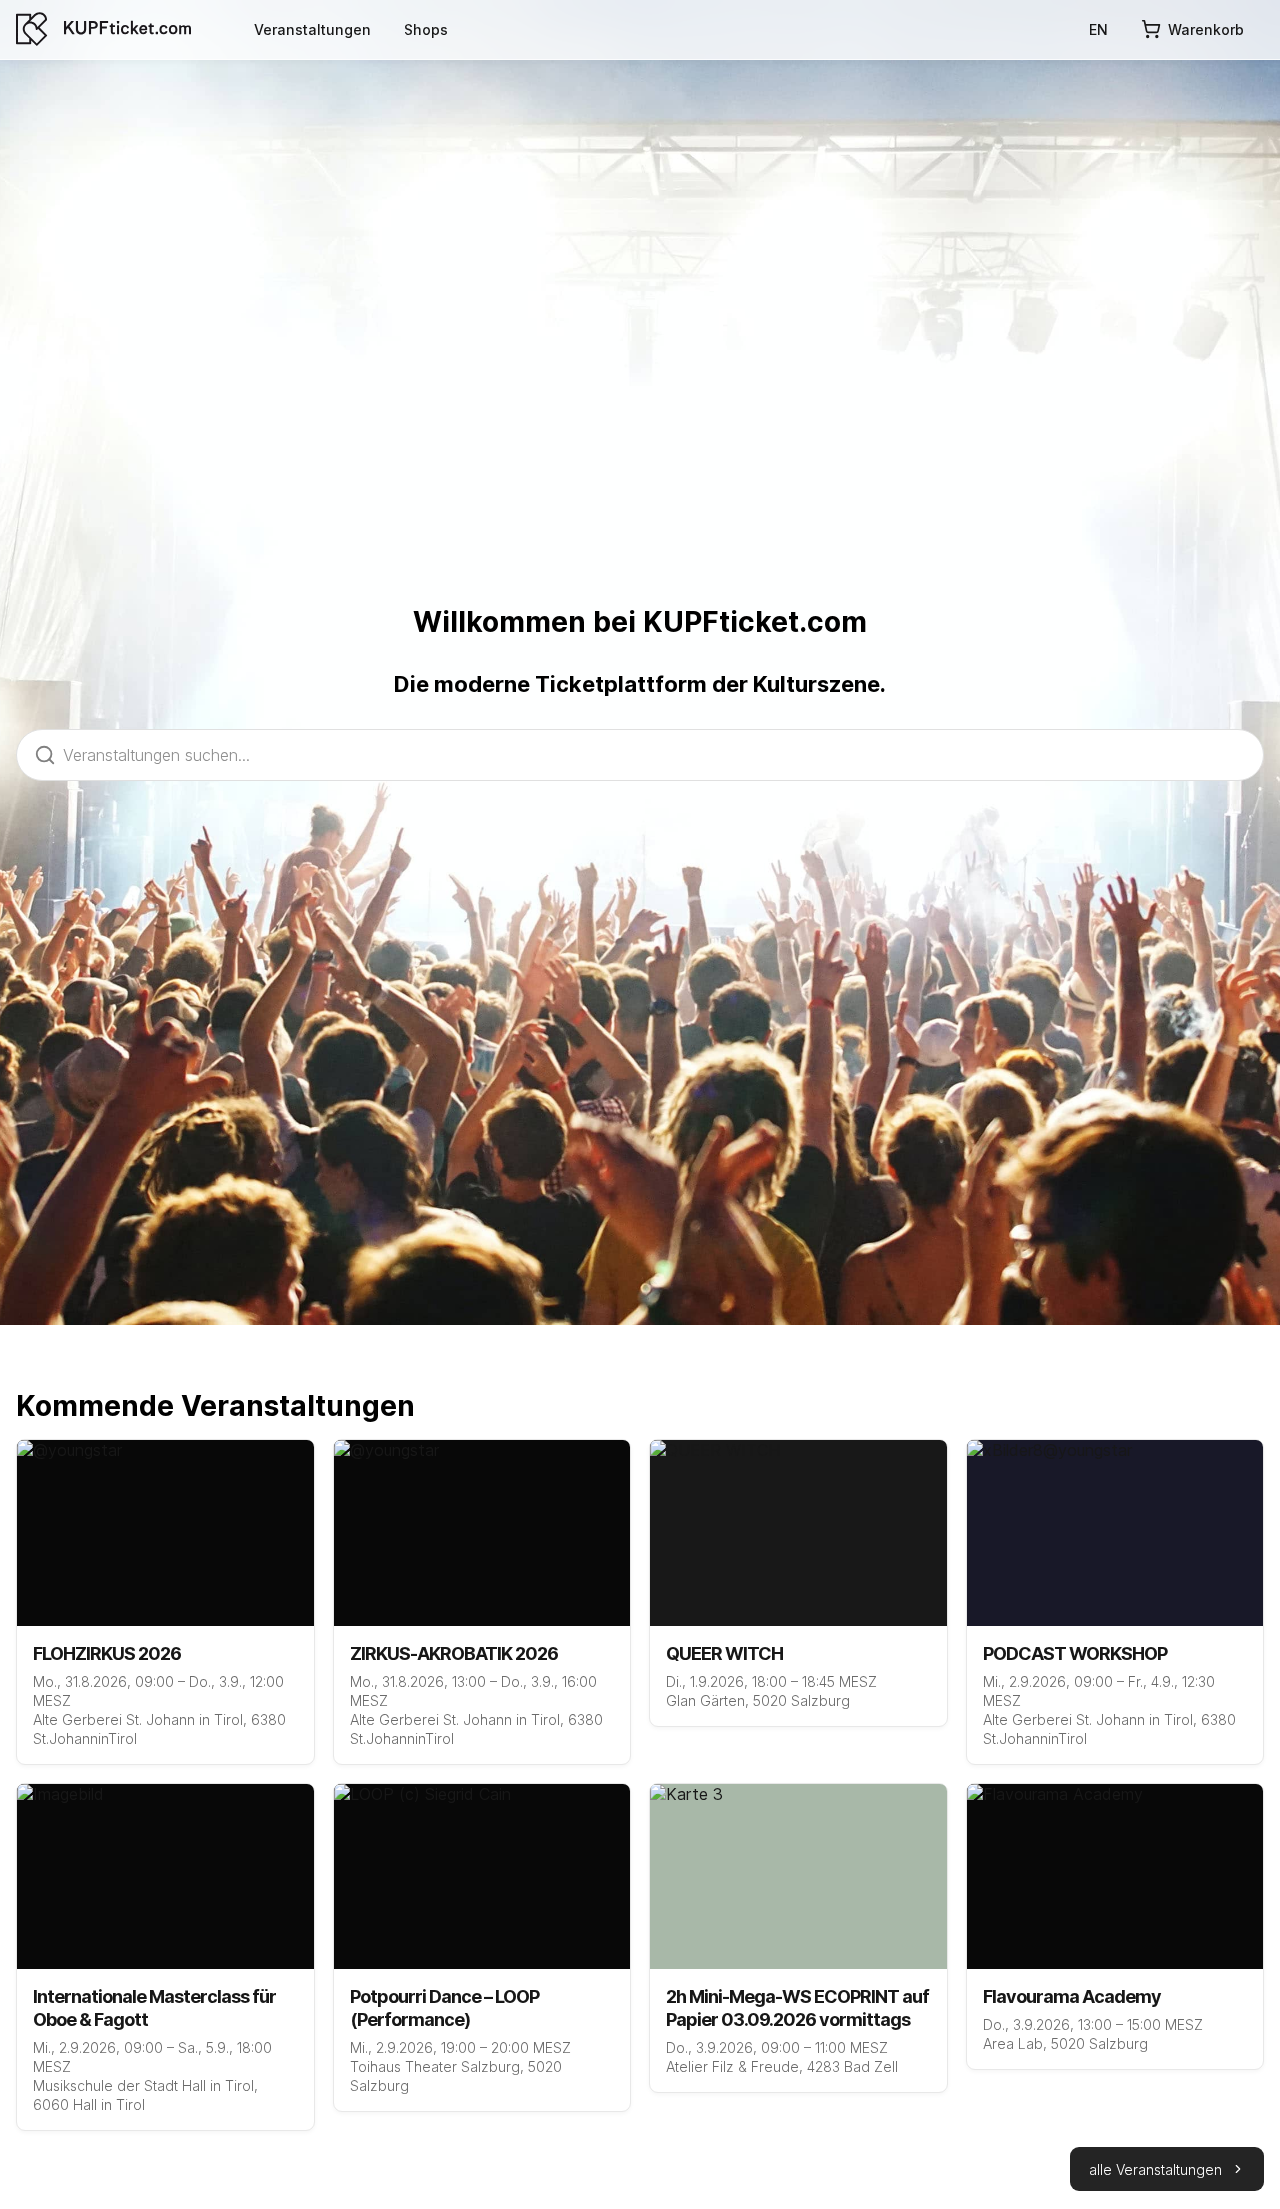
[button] (1167, 2169)
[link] (312, 29)
